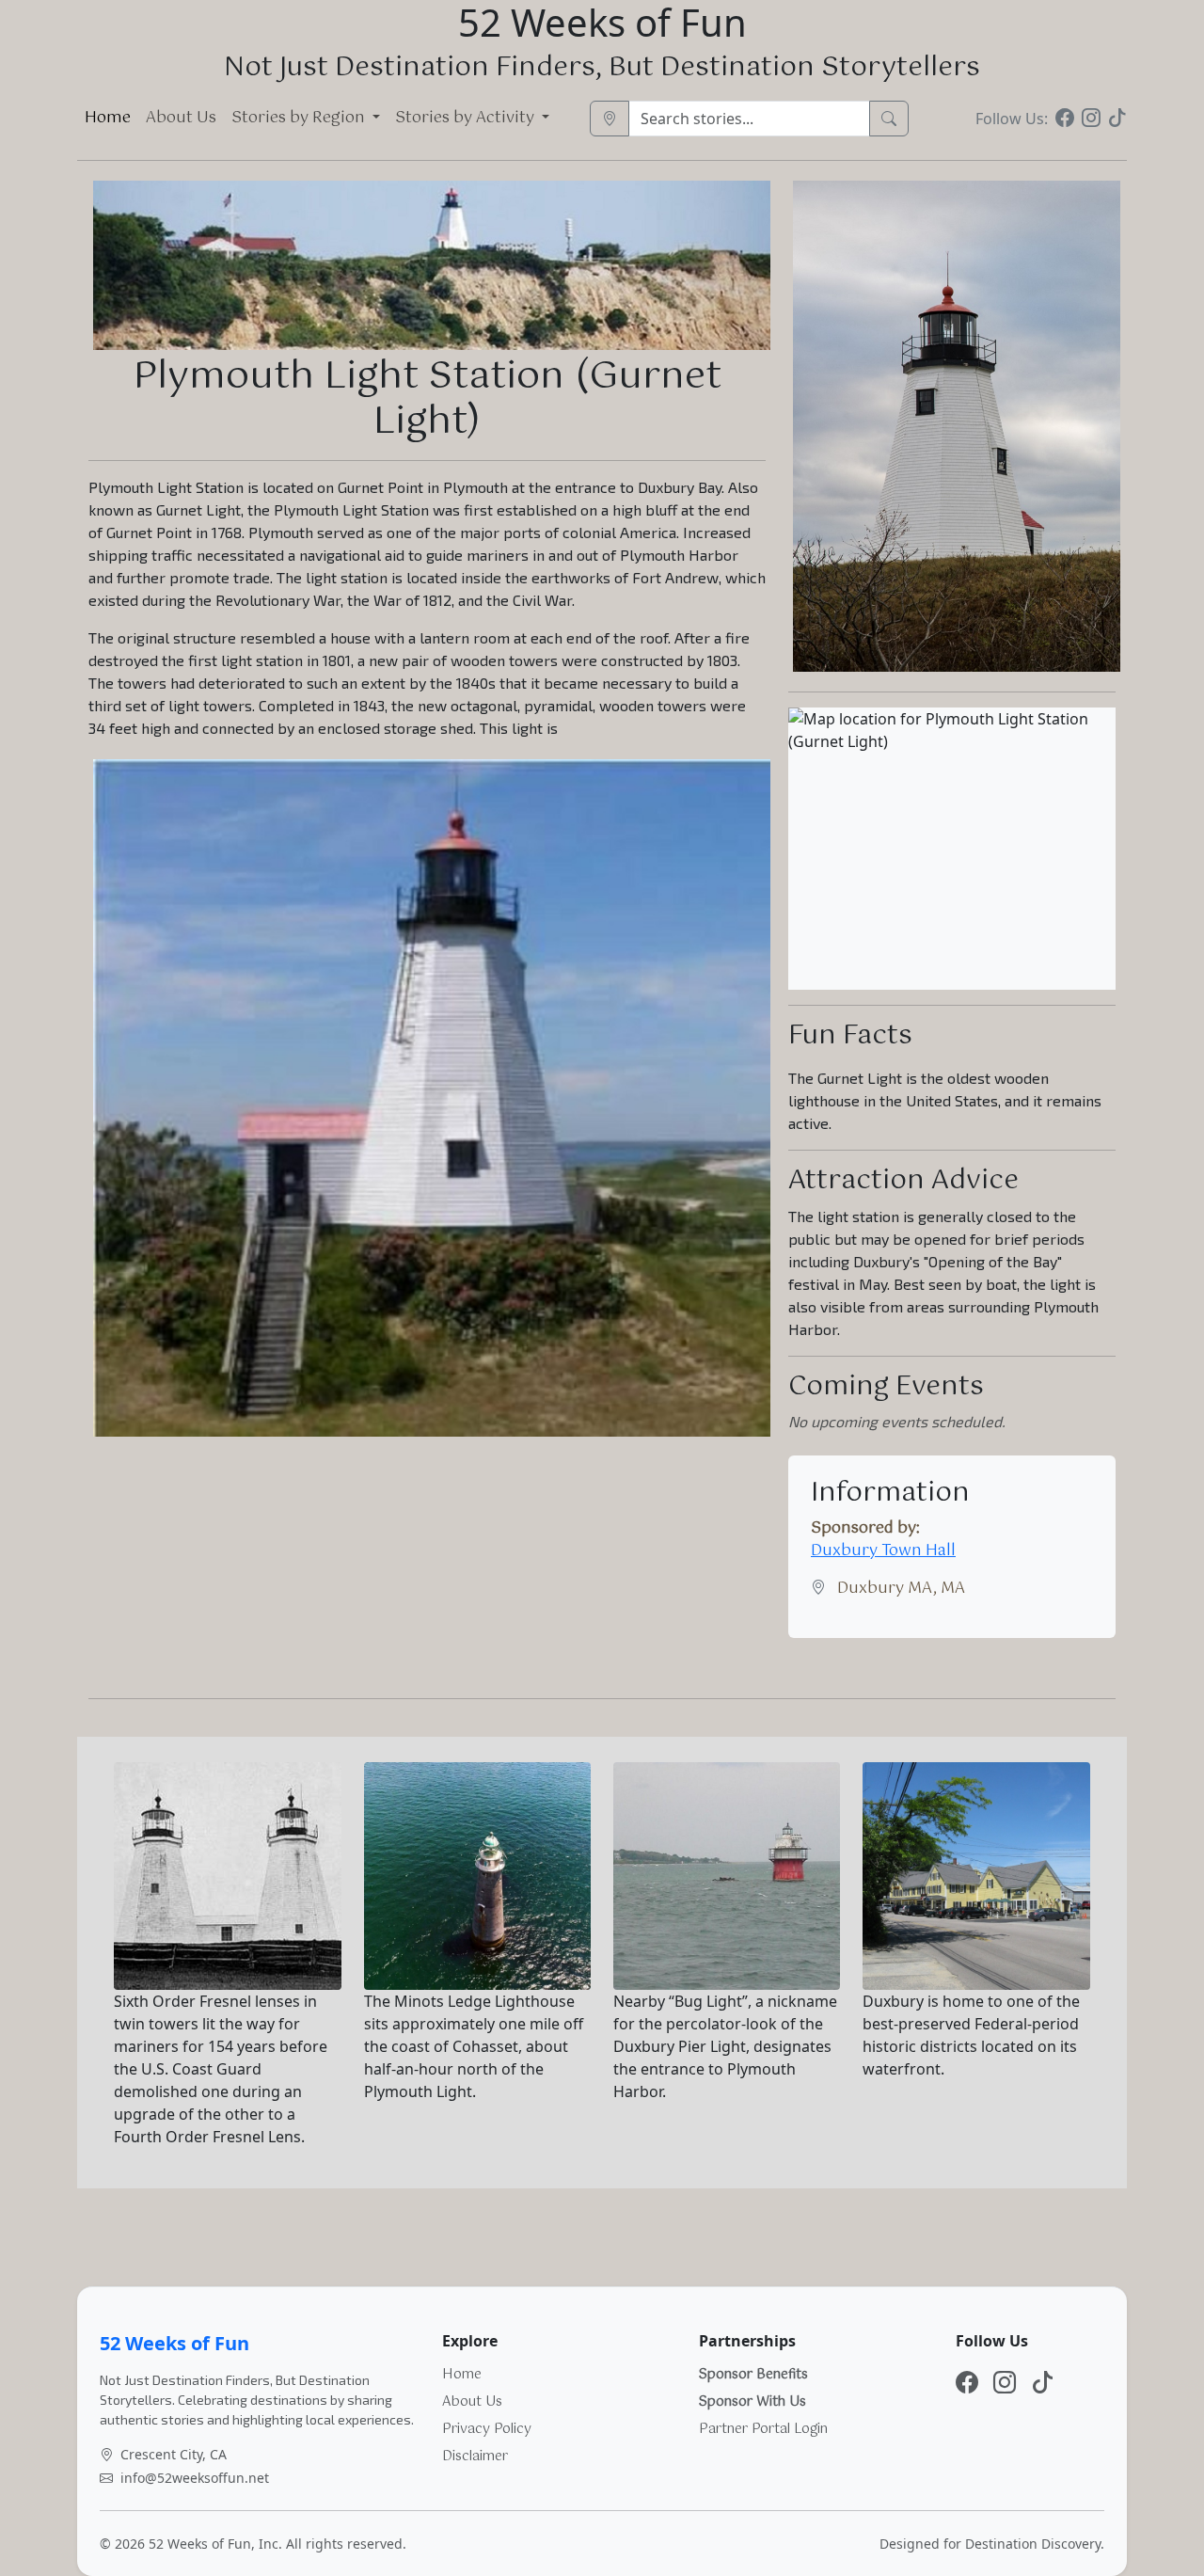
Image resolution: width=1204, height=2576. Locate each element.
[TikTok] (1117, 119)
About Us (181, 118)
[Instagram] (1091, 119)
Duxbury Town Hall (883, 1551)
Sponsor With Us (752, 2402)
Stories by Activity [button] (467, 118)
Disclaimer (475, 2457)
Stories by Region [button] (300, 118)
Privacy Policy (487, 2429)
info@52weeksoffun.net (195, 2478)
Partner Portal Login (763, 2429)
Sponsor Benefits (753, 2375)
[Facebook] (1065, 119)
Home (108, 118)
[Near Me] (610, 119)
